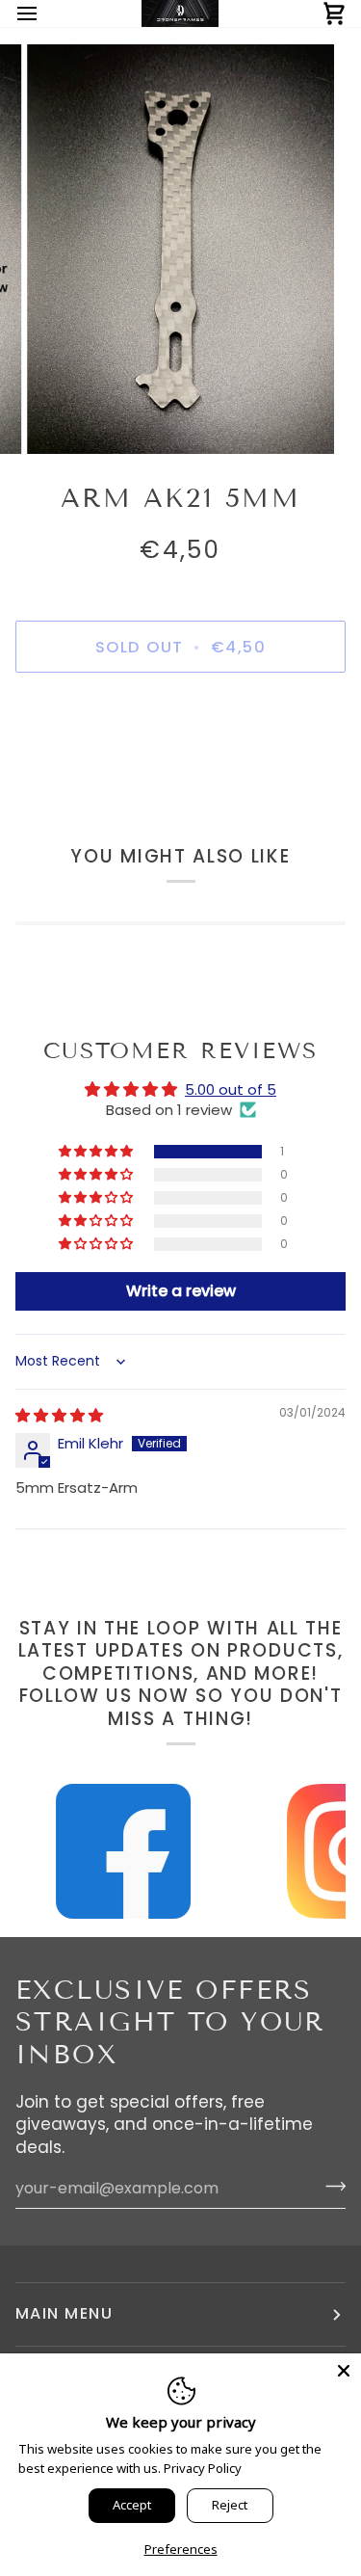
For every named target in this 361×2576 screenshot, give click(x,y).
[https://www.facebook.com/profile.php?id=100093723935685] (114, 1851)
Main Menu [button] (64, 2313)
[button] (97, 1152)
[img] (59, 1415)
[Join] (330, 2186)
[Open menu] (44, 13)
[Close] (344, 2371)
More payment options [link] (180, 764)
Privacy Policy (203, 2468)
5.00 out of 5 (231, 1089)
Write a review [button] (181, 1291)
